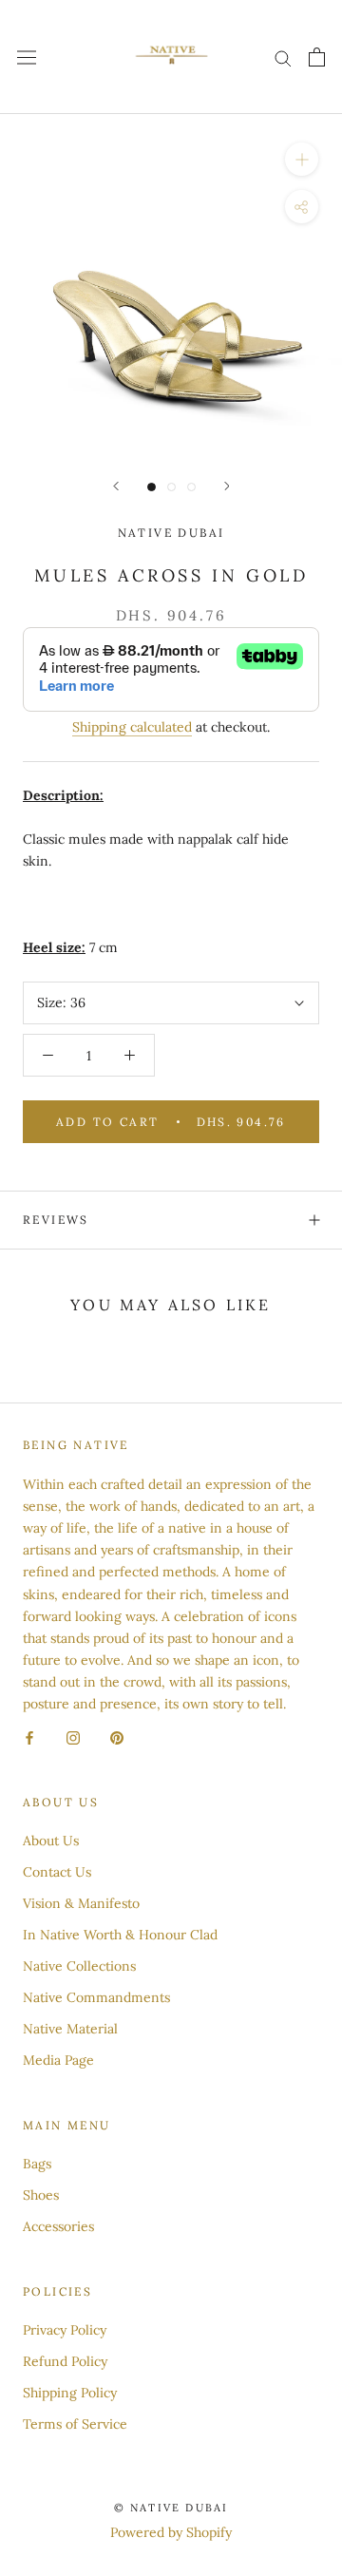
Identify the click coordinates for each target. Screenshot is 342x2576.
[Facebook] (29, 1736)
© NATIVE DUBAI (171, 2508)
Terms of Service (75, 2424)
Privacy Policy (65, 2330)
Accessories (58, 2226)
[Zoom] (302, 159)
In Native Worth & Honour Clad (120, 1935)
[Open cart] (317, 57)
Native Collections (79, 1966)
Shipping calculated (132, 727)
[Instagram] (73, 1736)
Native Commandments (96, 1997)
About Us (51, 1841)
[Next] (227, 486)
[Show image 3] (191, 487)
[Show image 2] (171, 487)
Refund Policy (65, 2361)
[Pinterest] (117, 1736)
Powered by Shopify (171, 2532)
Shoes (41, 2195)
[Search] (283, 57)
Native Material (70, 2029)
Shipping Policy (70, 2393)
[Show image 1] (152, 487)
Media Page (58, 2060)
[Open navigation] (27, 57)
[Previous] (116, 486)
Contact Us (57, 1872)
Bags (37, 2164)
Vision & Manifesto (81, 1903)
